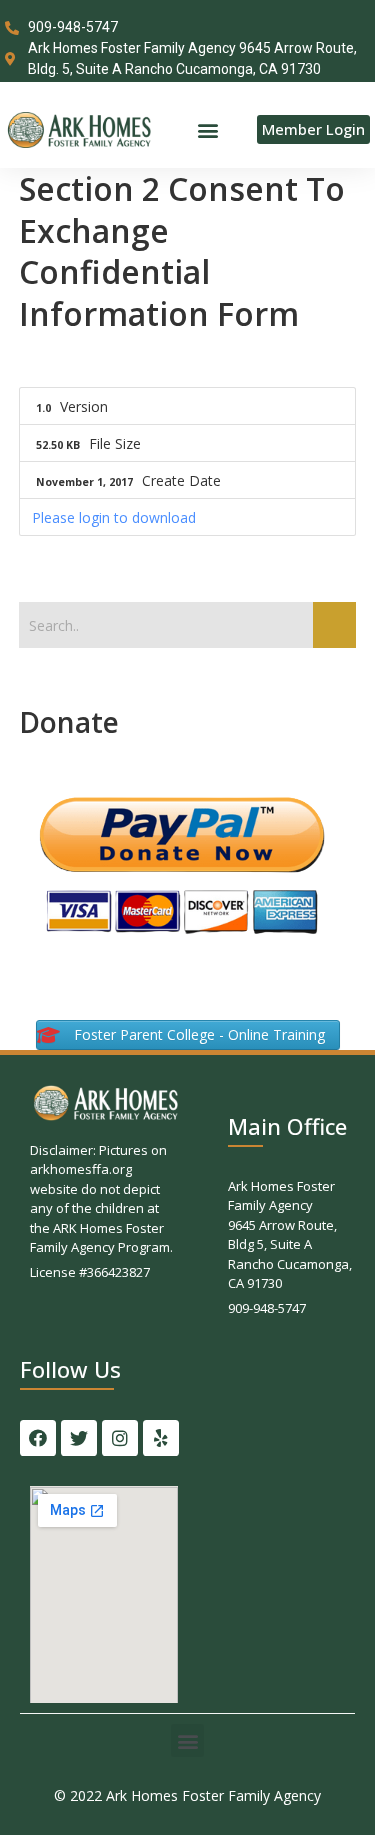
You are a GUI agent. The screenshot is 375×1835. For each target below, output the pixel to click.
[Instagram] (120, 1438)
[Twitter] (79, 1438)
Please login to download (114, 517)
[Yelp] (161, 1438)
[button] (207, 129)
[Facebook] (38, 1438)
